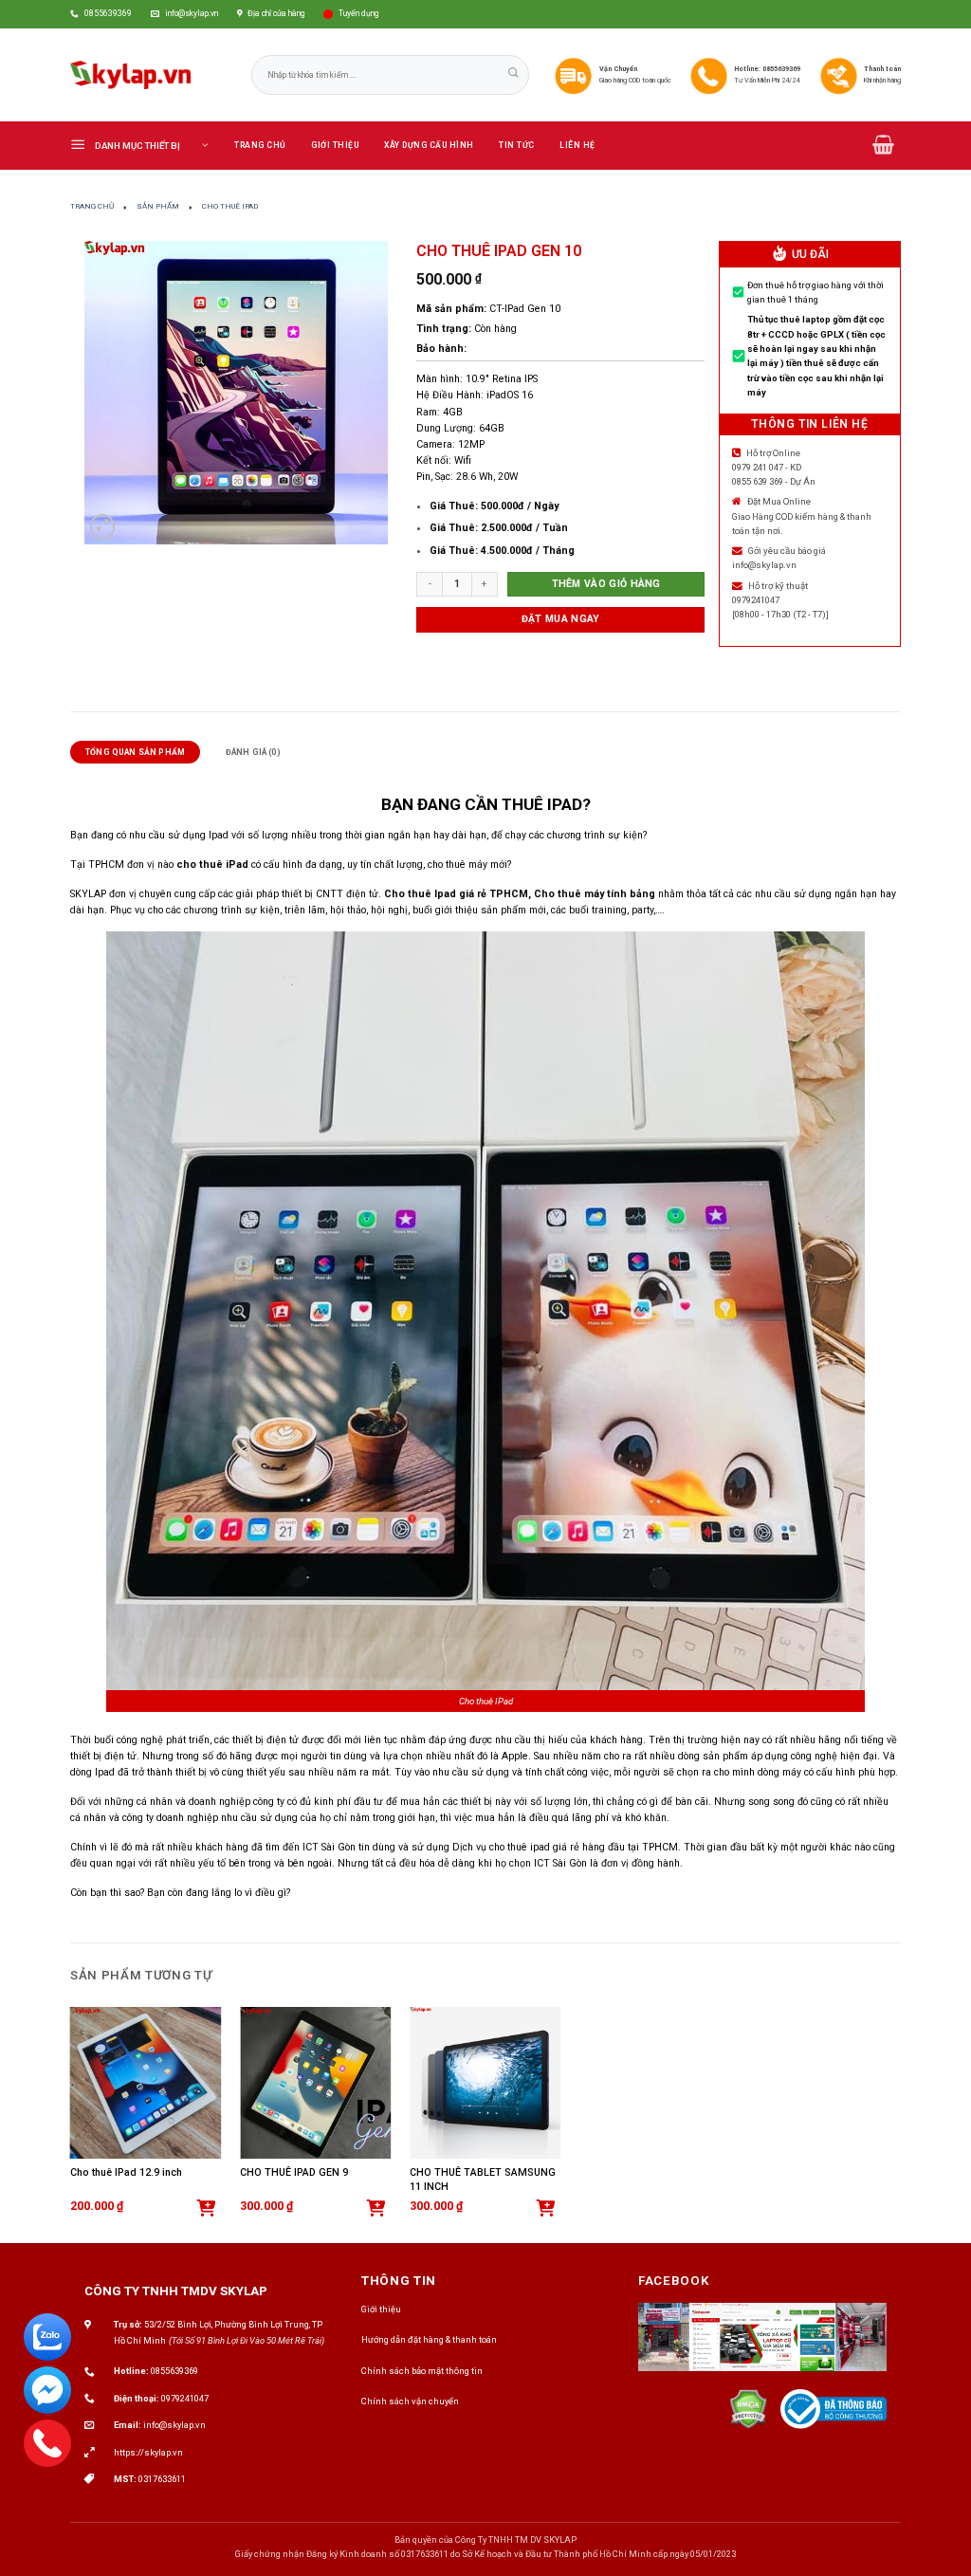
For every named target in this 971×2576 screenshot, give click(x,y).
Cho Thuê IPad (230, 206)
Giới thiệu (335, 145)
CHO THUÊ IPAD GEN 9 (294, 2172)
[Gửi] (514, 74)
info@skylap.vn (174, 2425)
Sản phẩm (158, 206)
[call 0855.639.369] (47, 2443)
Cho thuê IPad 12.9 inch (126, 2172)
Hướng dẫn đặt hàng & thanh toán (429, 2339)
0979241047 (185, 2398)
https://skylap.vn (148, 2452)
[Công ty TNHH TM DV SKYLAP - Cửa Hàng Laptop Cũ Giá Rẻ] (131, 75)
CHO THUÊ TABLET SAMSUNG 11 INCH (483, 2180)
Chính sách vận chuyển (410, 2401)
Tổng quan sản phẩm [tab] (135, 752)
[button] (146, 145)
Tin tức (517, 145)
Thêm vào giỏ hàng (606, 584)
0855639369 (174, 2371)
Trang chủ (260, 145)
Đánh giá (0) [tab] (253, 752)
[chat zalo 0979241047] (47, 2337)
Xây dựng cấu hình (429, 145)
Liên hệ (577, 145)
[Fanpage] (762, 2346)
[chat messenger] (47, 2390)
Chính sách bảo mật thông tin (422, 2371)
